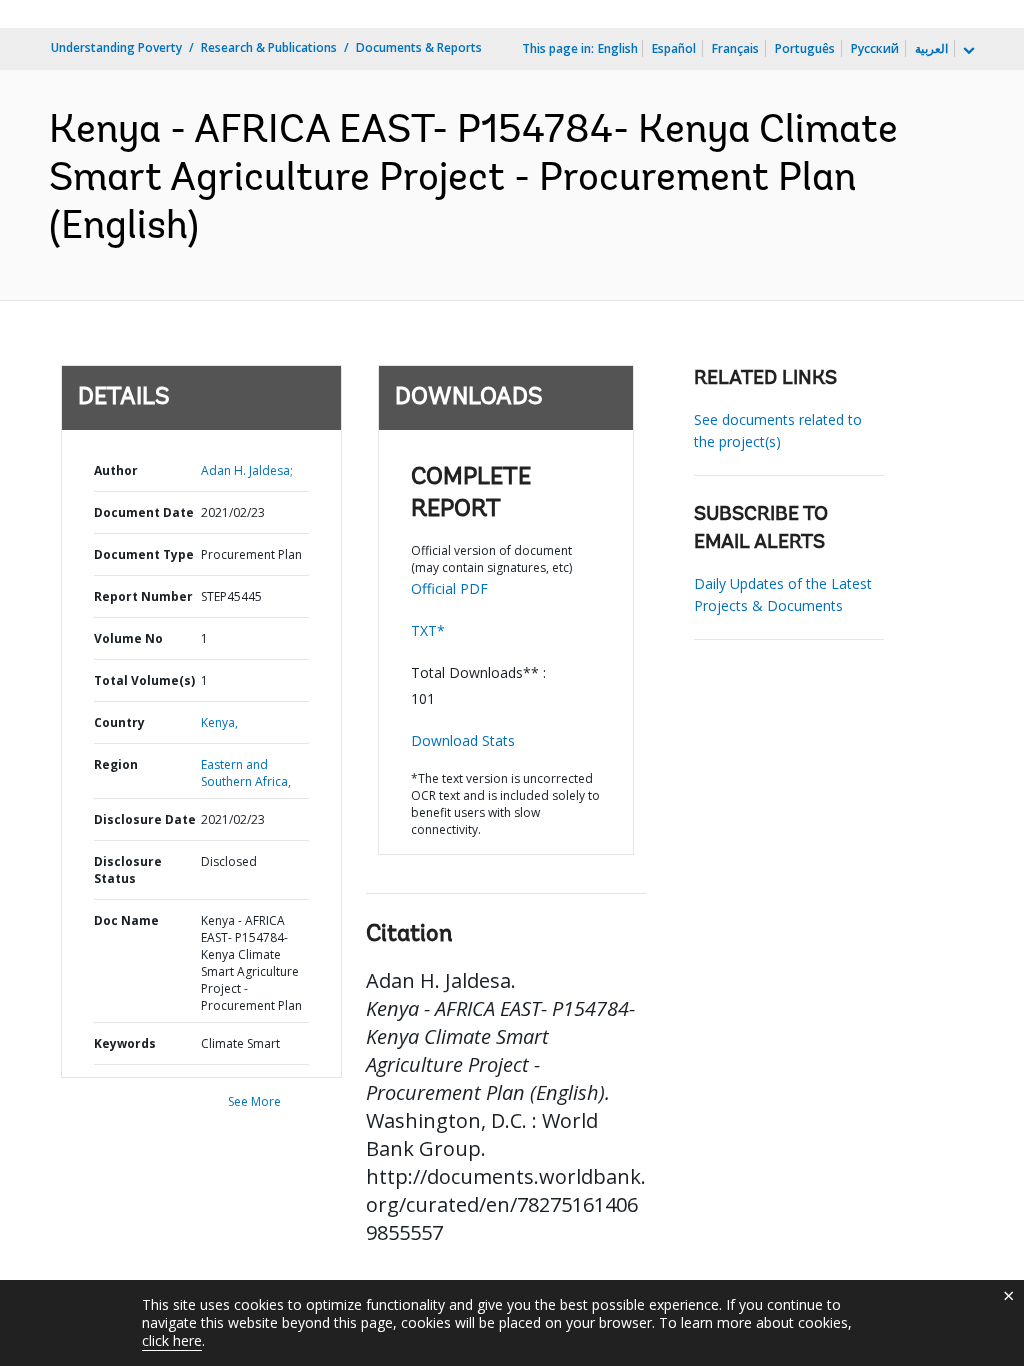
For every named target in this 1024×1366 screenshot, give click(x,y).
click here (172, 1340)
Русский (875, 48)
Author (116, 470)
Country (119, 722)
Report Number (143, 596)
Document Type (144, 554)
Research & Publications (269, 47)
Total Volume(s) (144, 680)
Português (805, 48)
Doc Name (126, 920)
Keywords (125, 1043)
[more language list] (967, 51)
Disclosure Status (128, 870)
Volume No (128, 638)
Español (674, 48)
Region (116, 764)
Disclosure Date (145, 819)
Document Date (144, 512)
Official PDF (449, 588)
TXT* (428, 630)
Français (735, 48)
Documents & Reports (419, 47)
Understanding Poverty (116, 47)
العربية (931, 48)
